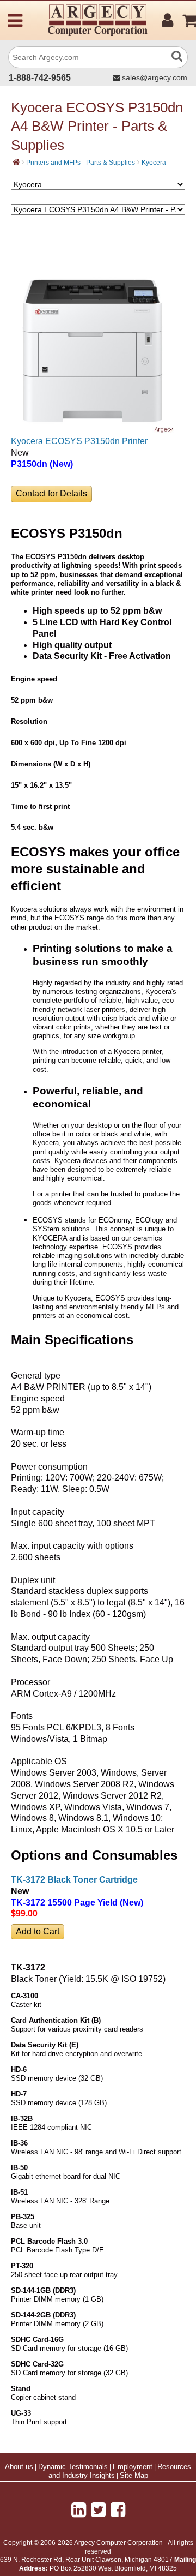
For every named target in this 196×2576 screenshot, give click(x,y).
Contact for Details (51, 493)
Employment (133, 2467)
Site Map (134, 2476)
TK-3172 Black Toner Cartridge (74, 1880)
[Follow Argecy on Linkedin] (79, 2510)
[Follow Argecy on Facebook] (118, 2510)
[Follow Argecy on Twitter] (98, 2510)
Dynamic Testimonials (73, 2467)
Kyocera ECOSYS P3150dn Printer (79, 441)
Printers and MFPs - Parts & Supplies (81, 163)
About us (19, 2467)
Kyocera (154, 163)
